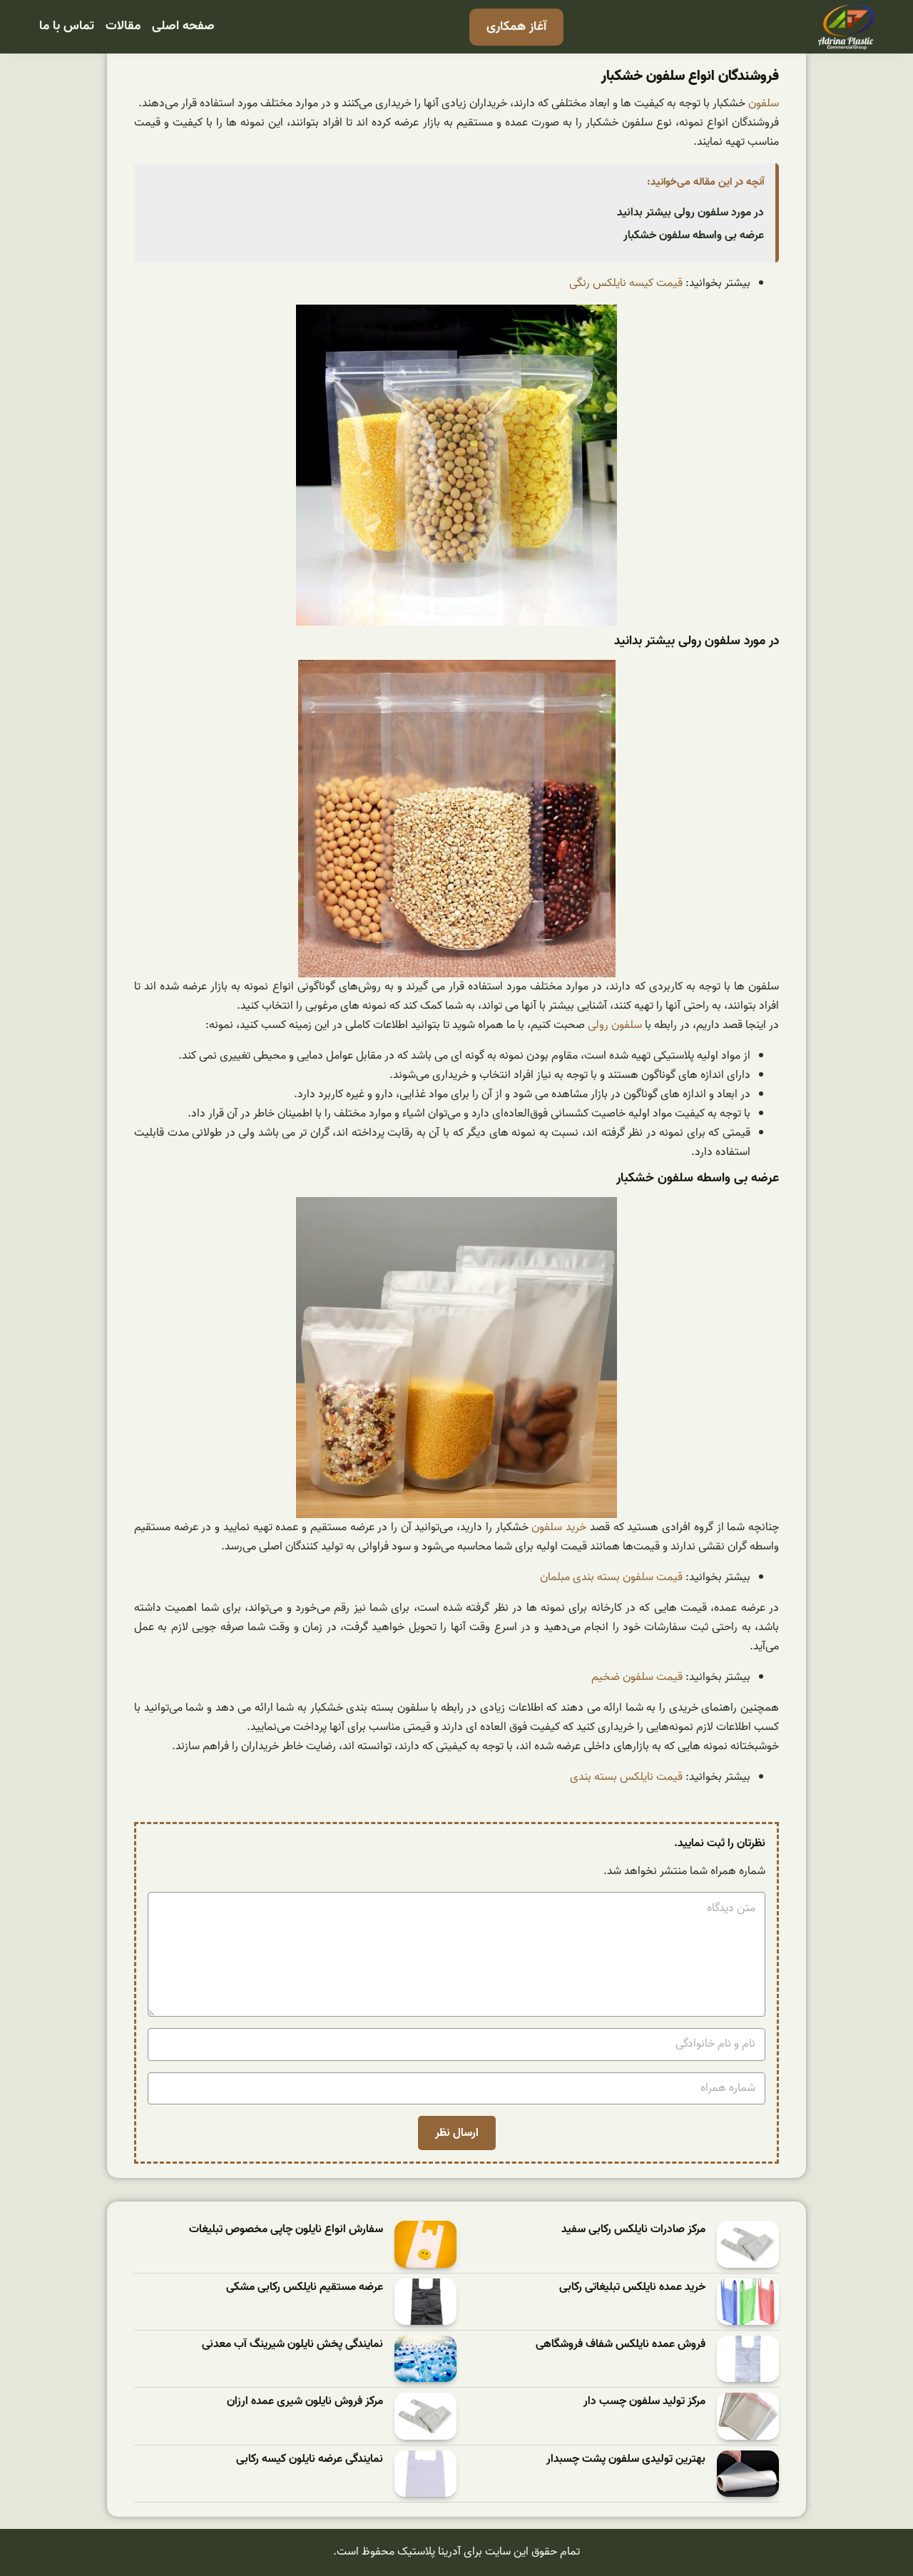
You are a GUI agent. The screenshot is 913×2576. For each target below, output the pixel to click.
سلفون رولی (615, 1025)
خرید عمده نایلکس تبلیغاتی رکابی (632, 2287)
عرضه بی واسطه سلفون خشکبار (694, 235)
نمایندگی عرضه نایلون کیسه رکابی (310, 2459)
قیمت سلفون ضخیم (637, 1677)
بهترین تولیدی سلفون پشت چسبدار (626, 2459)
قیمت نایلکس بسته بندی (626, 1777)
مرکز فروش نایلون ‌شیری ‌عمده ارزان (305, 2402)
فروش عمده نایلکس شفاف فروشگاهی (621, 2345)
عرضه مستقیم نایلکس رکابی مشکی (305, 2287)
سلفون (764, 103)
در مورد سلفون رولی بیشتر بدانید (690, 213)
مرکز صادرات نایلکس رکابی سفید (633, 2230)
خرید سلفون (559, 1527)
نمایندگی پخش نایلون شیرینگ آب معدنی (292, 2345)
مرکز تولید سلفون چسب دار (644, 2402)
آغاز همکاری (516, 27)
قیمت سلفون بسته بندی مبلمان (611, 1577)
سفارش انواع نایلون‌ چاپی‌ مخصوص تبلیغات (286, 2230)
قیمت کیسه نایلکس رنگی (626, 283)
